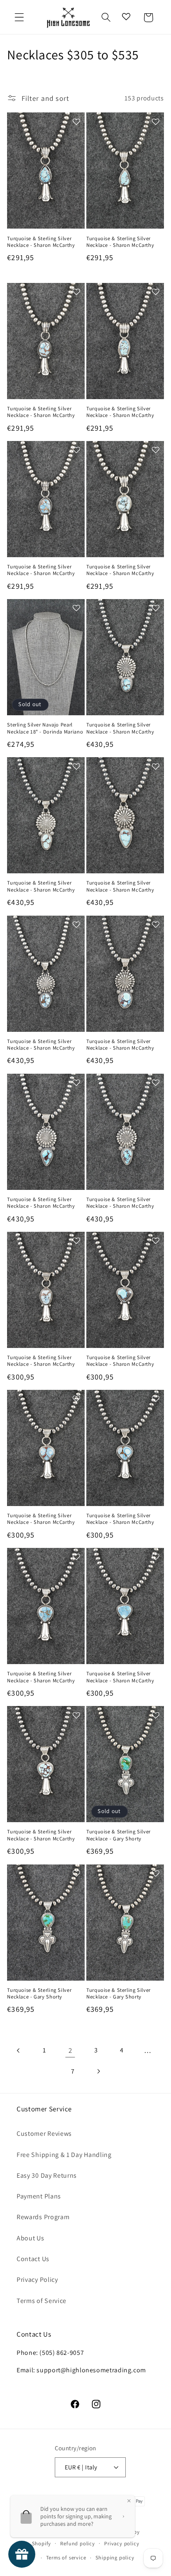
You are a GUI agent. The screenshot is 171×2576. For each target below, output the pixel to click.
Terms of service (66, 2558)
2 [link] (70, 2050)
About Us (31, 2238)
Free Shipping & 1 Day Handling (64, 2155)
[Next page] (99, 2071)
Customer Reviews (44, 2134)
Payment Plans (39, 2196)
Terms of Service (42, 2301)
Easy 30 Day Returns (47, 2175)
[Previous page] (19, 2051)
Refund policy (77, 2543)
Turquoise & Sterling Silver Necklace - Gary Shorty (118, 1835)
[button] (19, 18)
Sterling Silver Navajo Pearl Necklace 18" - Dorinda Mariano (45, 728)
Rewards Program (43, 2217)
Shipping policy (115, 2558)
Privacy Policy (37, 2280)
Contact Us (33, 2259)
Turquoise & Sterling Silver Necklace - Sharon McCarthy (41, 242)
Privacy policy (122, 2543)
